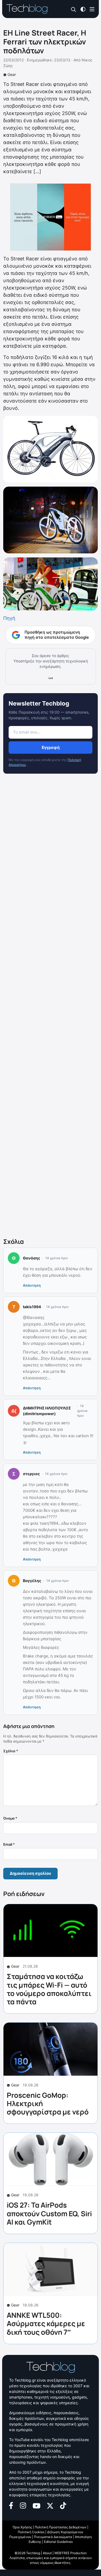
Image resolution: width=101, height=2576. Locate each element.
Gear (12, 74)
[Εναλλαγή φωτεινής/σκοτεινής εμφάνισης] (83, 9)
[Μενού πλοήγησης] (92, 9)
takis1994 (32, 1307)
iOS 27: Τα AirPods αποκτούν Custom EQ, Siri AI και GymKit (49, 2213)
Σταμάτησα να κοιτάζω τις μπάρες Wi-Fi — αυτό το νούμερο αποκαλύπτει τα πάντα (49, 1989)
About (47, 2553)
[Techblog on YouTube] (36, 2505)
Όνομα (10, 1818)
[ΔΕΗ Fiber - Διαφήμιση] (50, 217)
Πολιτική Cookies (31, 2532)
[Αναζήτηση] (74, 9)
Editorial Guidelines (58, 2542)
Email (9, 1844)
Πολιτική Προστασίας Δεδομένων (61, 2527)
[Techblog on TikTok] (63, 2505)
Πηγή (9, 618)
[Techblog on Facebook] (11, 2505)
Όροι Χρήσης (22, 2527)
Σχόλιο (11, 1751)
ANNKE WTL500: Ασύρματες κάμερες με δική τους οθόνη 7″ (46, 2323)
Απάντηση (32, 1285)
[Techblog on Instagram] (23, 2505)
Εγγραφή (51, 747)
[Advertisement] (50, 1007)
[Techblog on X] (50, 2505)
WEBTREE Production (71, 2553)
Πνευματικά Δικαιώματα (53, 2537)
